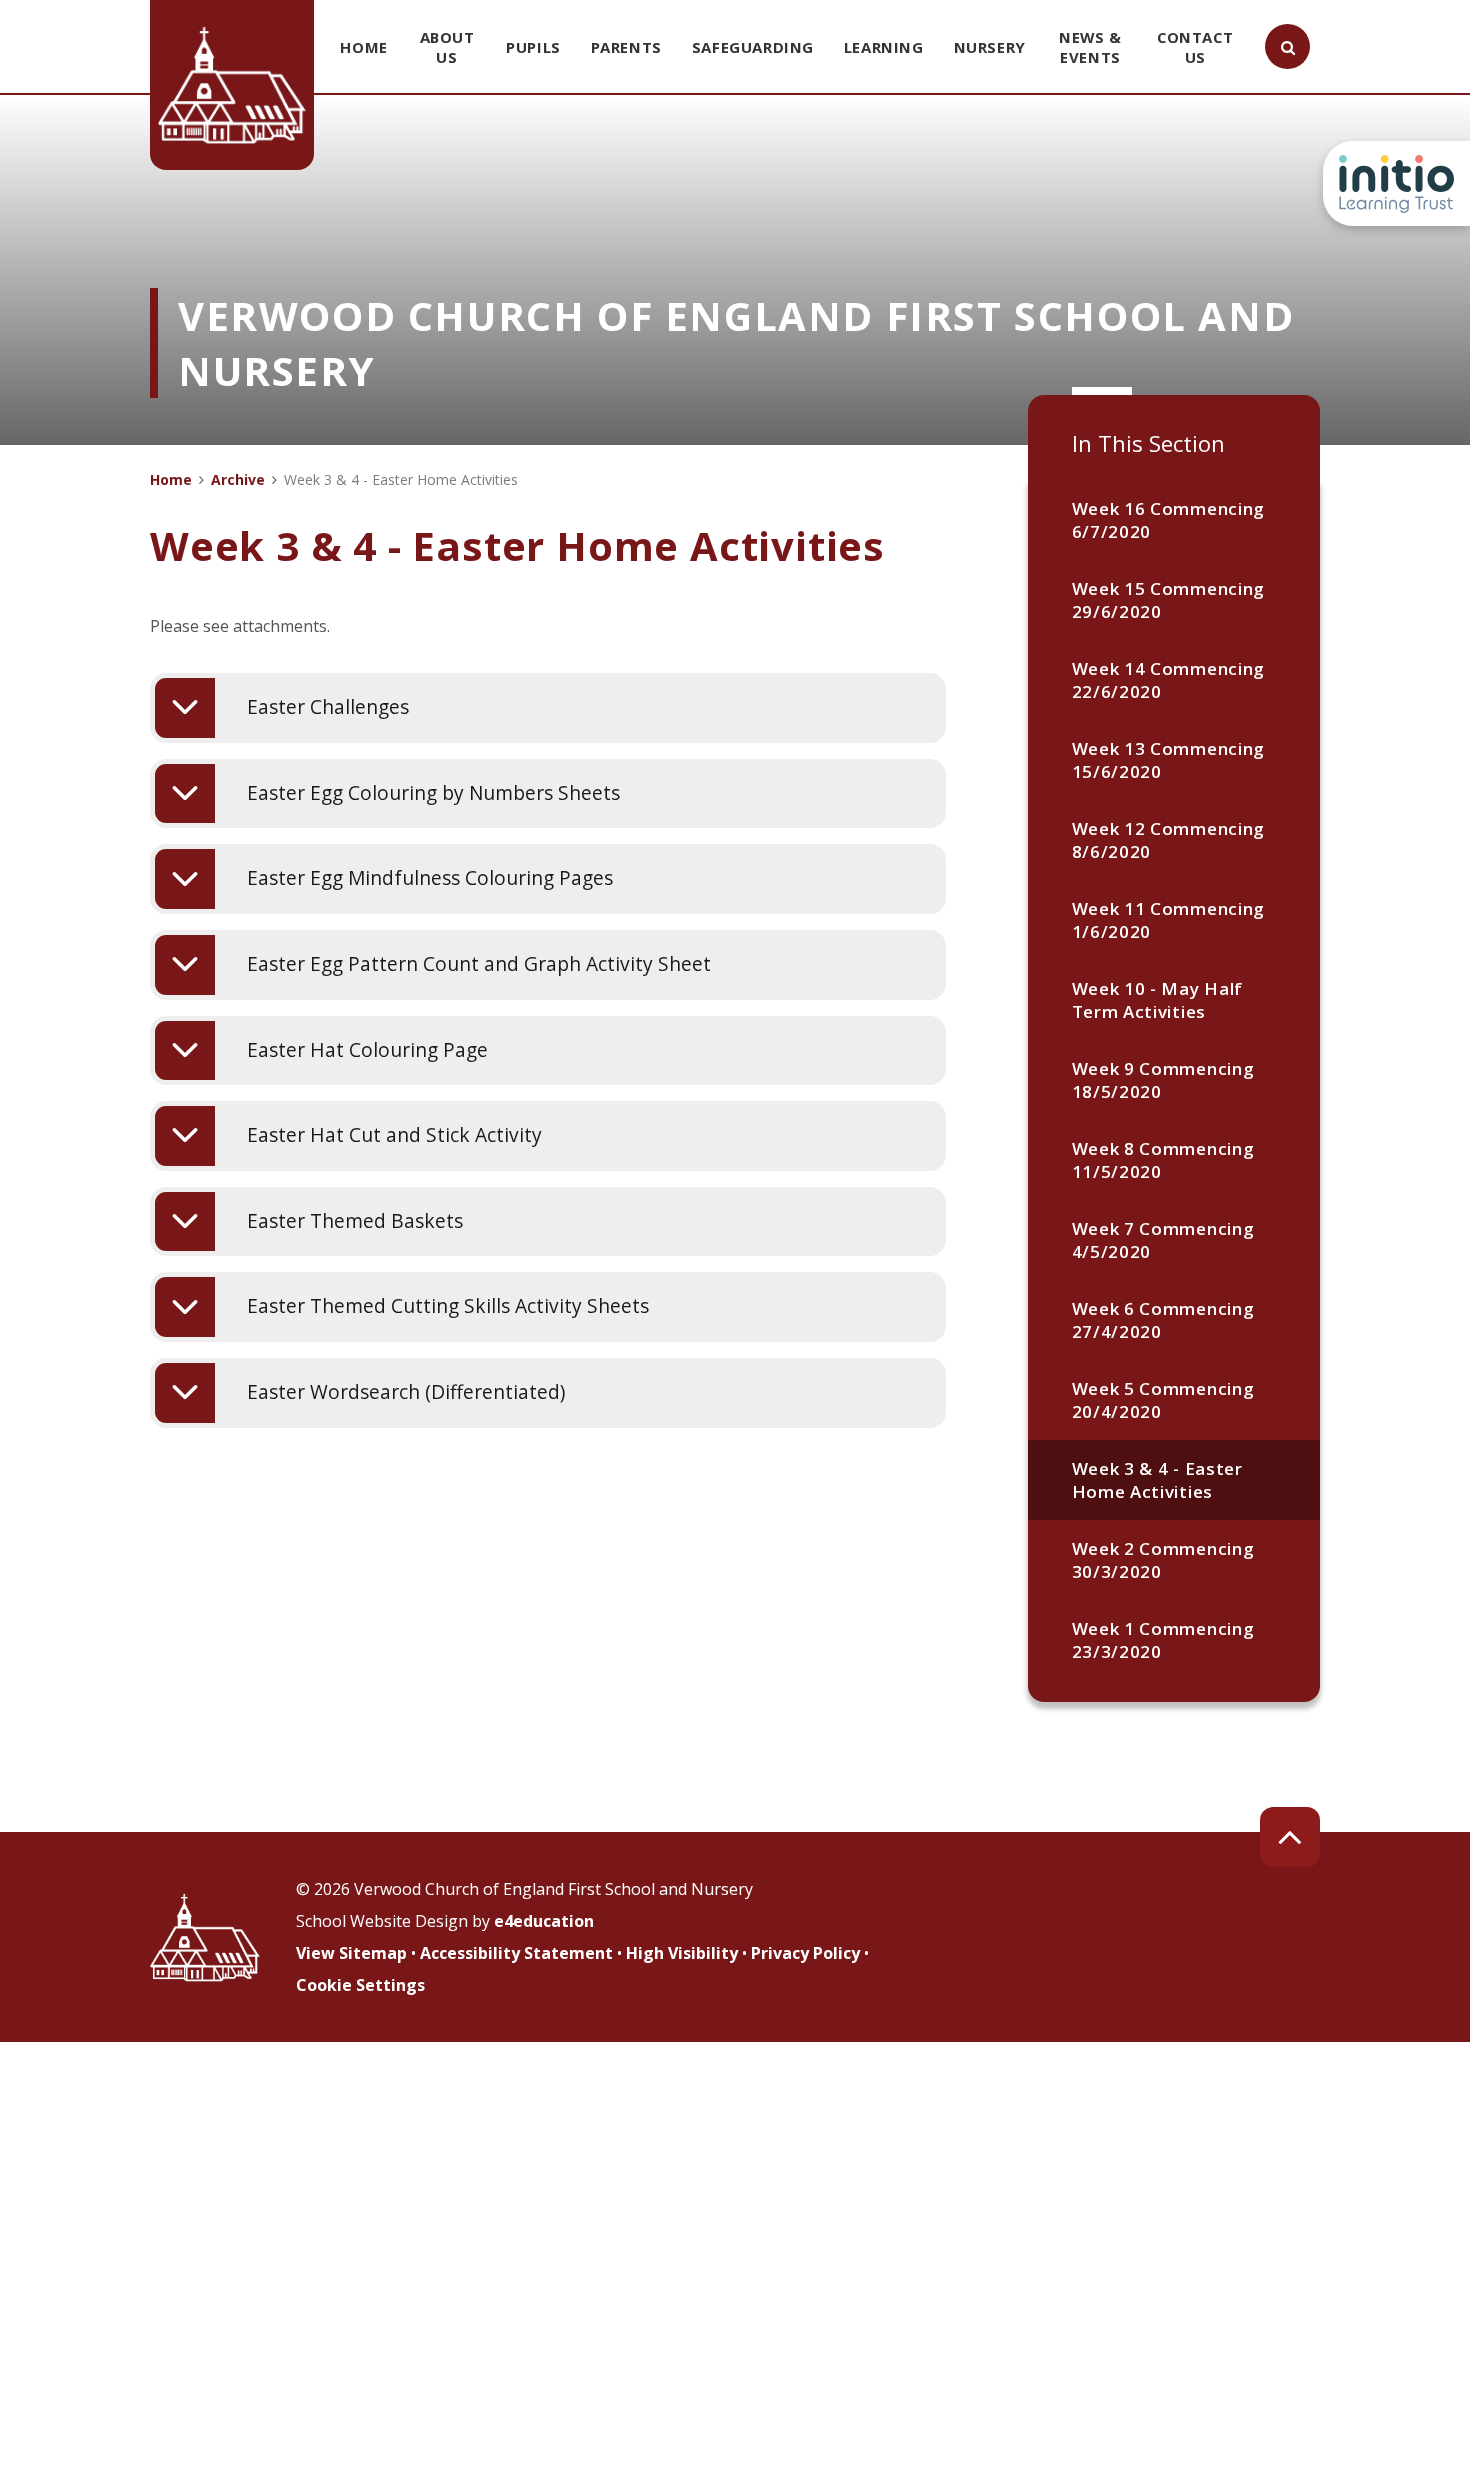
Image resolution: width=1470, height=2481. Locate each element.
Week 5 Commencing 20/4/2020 (1163, 1400)
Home (171, 479)
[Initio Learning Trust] (1396, 183)
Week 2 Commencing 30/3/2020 (1163, 1560)
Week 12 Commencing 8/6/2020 (1168, 840)
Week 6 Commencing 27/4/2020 (1163, 1320)
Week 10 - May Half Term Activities (1157, 1000)
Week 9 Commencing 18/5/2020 (1163, 1080)
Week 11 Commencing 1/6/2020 (1168, 920)
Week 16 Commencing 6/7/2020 (1168, 520)
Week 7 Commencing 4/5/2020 (1163, 1240)
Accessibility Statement (516, 1953)
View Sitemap (351, 1953)
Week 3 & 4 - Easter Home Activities (1157, 1480)
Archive (238, 479)
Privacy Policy (805, 1953)
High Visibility (682, 1953)
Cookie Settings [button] (360, 1985)
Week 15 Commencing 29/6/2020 (1168, 600)
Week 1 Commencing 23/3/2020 (1163, 1640)
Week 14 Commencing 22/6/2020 (1168, 680)
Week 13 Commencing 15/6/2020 (1168, 760)
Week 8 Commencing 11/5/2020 (1163, 1160)
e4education (544, 1921)
